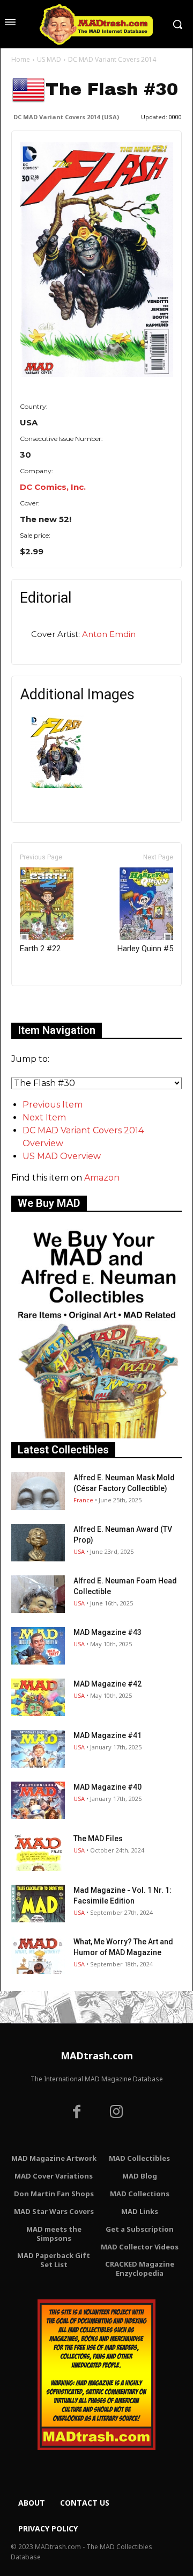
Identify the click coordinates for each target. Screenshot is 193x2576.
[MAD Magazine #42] (38, 1697)
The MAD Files (98, 1839)
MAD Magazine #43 (107, 1632)
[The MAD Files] (38, 1852)
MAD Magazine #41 (107, 1735)
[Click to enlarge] (57, 785)
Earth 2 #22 (40, 949)
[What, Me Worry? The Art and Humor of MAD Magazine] (38, 1955)
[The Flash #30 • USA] (96, 260)
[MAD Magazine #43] (38, 1646)
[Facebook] (77, 2113)
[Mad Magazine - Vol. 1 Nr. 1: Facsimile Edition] (38, 1904)
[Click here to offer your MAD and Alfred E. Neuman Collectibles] (96, 1435)
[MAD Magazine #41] (38, 1749)
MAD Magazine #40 (107, 1787)
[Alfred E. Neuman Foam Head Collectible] (38, 1594)
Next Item (44, 1117)
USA (79, 1551)
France (83, 1500)
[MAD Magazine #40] (38, 1800)
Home (21, 59)
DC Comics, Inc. (53, 487)
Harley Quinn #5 (145, 949)
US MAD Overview (62, 1156)
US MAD (49, 59)
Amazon (102, 1178)
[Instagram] (116, 2113)
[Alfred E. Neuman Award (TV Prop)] (38, 1543)
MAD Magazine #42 (107, 1684)
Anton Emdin (109, 634)
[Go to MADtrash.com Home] (96, 24)
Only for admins (49, 1004)
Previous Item (53, 1105)
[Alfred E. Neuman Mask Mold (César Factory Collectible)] (38, 1491)
